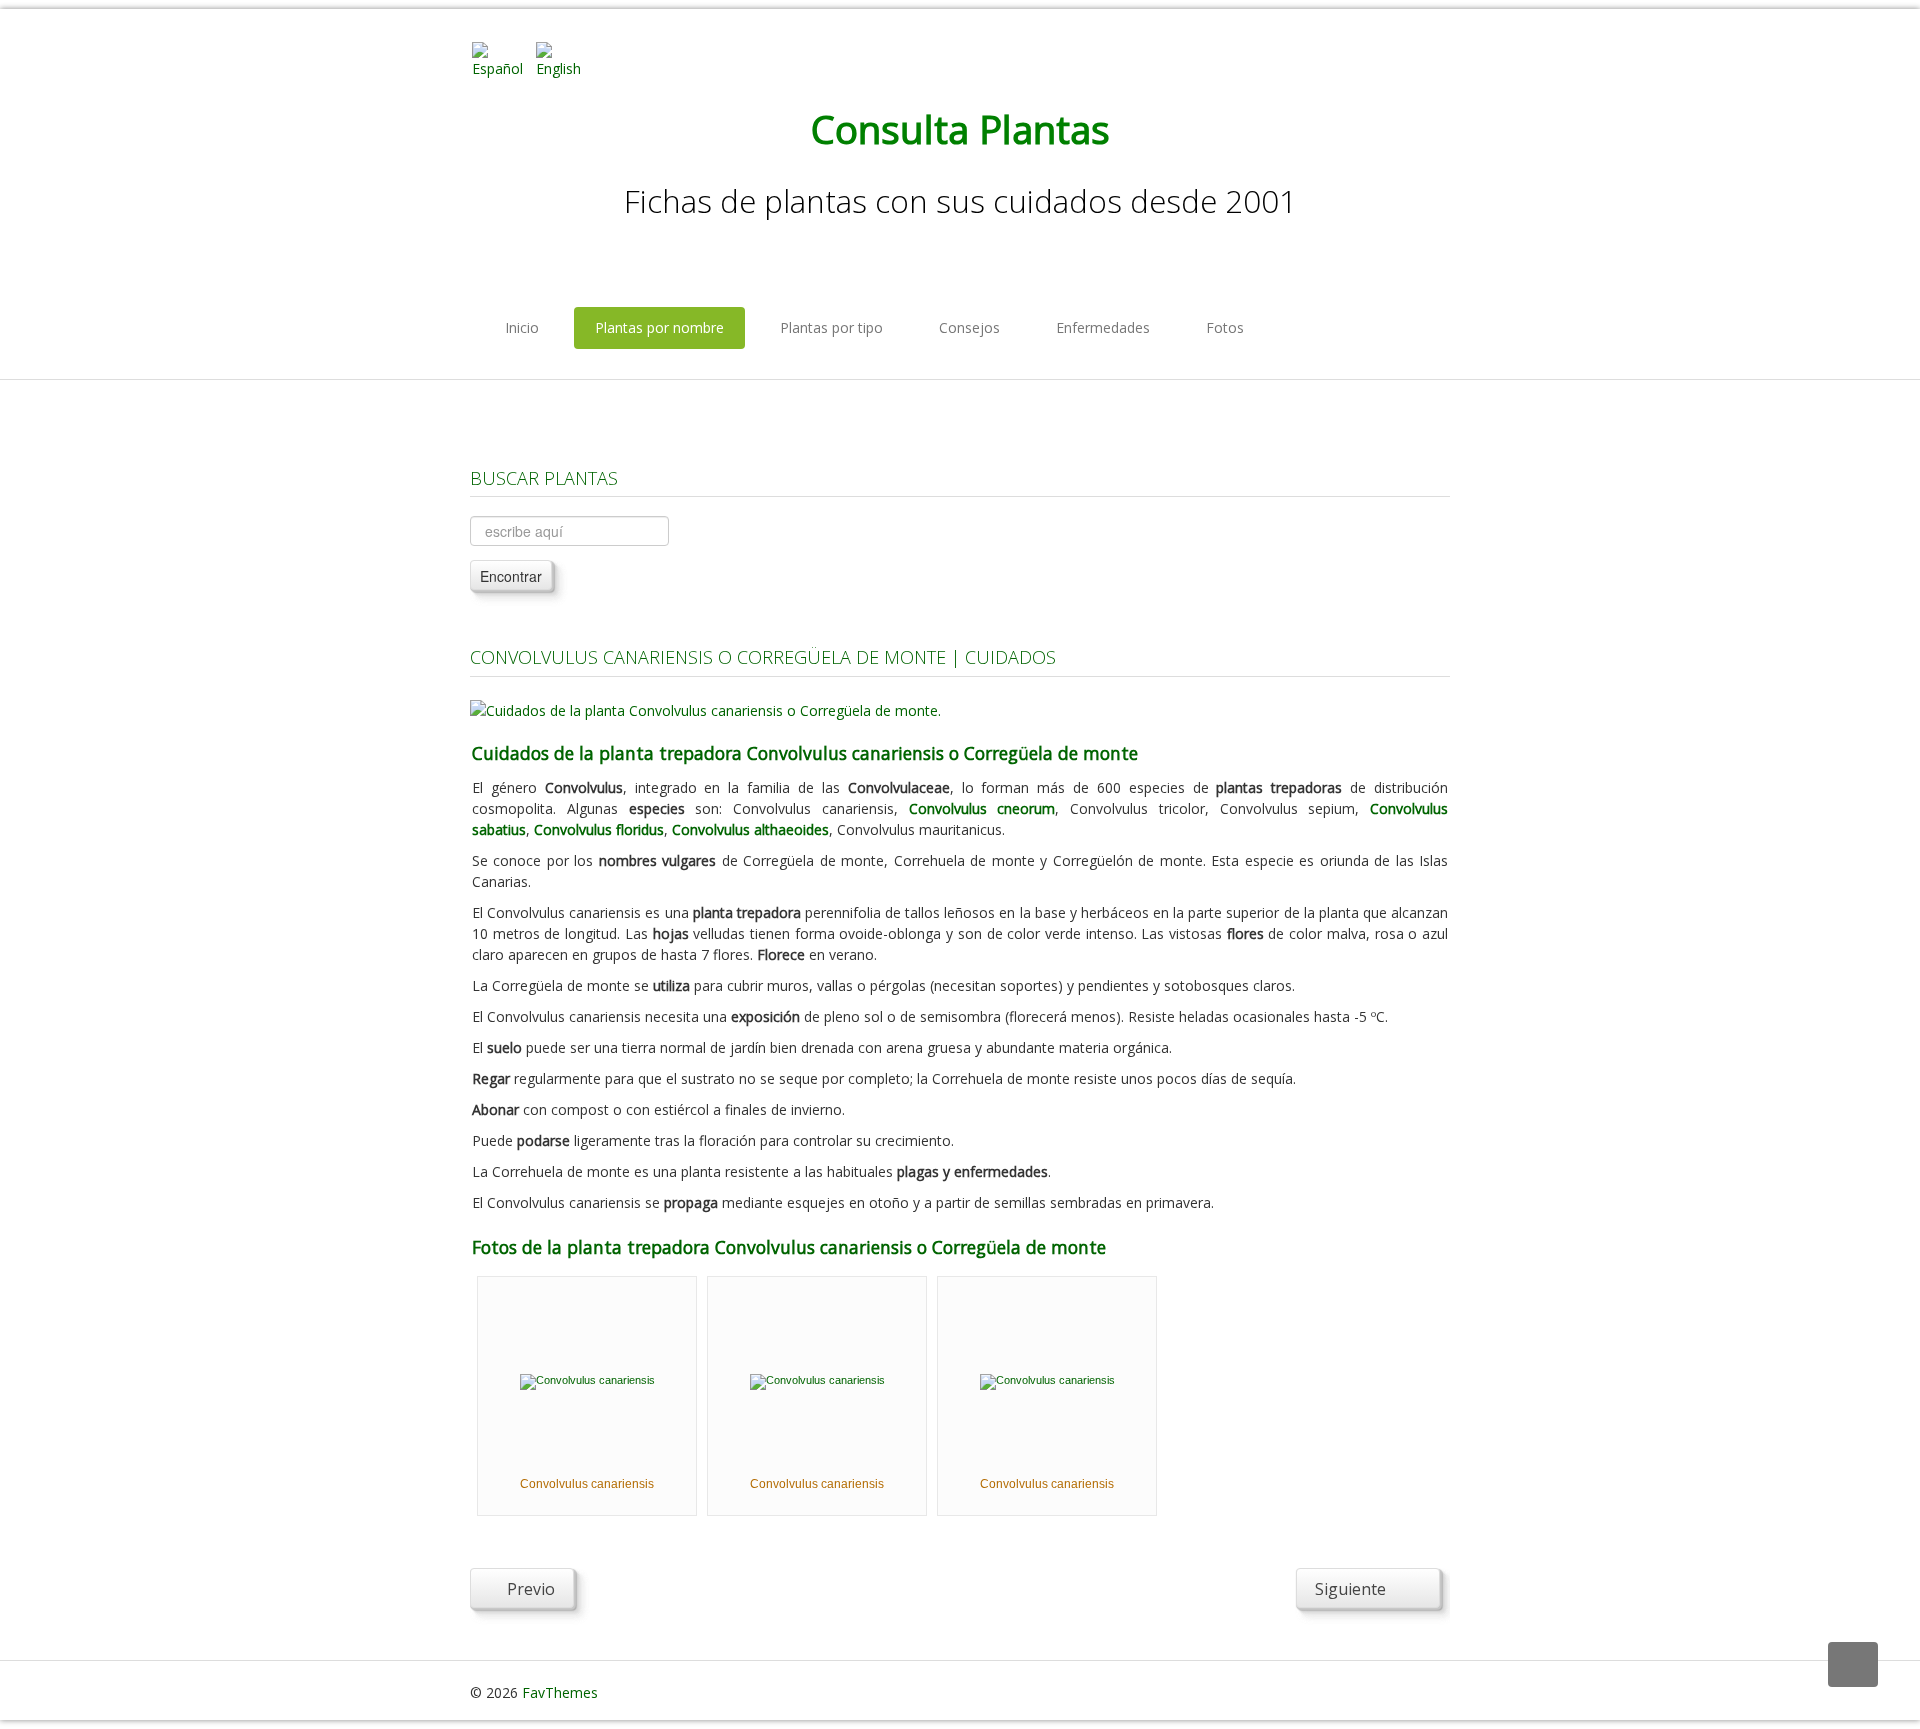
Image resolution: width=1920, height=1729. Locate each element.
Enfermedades (1103, 327)
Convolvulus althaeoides (750, 829)
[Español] (502, 58)
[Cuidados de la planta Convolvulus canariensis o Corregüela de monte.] (705, 708)
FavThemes (560, 1692)
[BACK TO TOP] (1853, 1664)
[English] (566, 58)
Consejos (969, 327)
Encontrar (511, 576)
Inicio (522, 327)
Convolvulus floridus (599, 829)
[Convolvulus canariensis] (587, 1380)
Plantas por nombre (659, 327)
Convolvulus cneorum (982, 808)
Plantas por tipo (831, 327)
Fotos (1225, 327)
